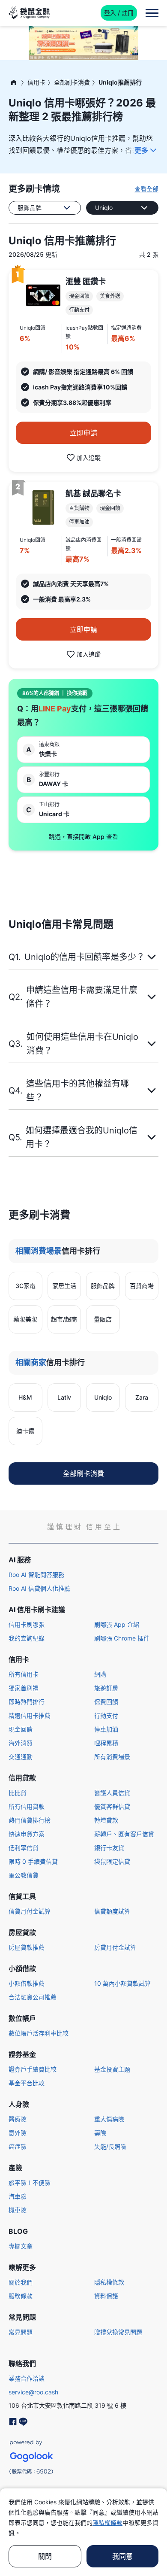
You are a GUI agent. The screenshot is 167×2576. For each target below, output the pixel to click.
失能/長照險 (110, 2146)
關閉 (45, 2556)
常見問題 (21, 2332)
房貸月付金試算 (115, 1947)
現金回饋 (21, 1729)
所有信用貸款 (27, 1806)
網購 (100, 1674)
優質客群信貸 (112, 1806)
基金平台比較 (27, 2083)
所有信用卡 (24, 1674)
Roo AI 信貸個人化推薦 (39, 1588)
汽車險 (18, 2196)
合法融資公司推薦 (33, 1997)
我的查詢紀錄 (27, 1638)
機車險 (18, 2210)
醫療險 (18, 2119)
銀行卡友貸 (109, 1848)
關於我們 (21, 2282)
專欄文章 (21, 2246)
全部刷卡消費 (72, 82)
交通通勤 (21, 1757)
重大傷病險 (109, 2119)
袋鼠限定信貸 (112, 1861)
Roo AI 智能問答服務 (36, 1575)
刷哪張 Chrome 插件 (122, 1638)
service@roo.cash (33, 2392)
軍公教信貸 (24, 1875)
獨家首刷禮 (24, 1688)
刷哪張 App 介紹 (117, 1624)
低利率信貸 (24, 1848)
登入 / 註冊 (119, 13)
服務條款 (21, 2296)
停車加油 (106, 1729)
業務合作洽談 (27, 2378)
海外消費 (21, 1743)
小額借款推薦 (27, 1983)
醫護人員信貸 (112, 1793)
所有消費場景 (112, 1757)
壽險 (100, 2133)
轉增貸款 (106, 1820)
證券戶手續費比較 (33, 2069)
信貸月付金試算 (30, 1911)
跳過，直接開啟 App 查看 (83, 837)
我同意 (122, 2556)
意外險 (18, 2133)
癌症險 (18, 2146)
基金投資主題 (112, 2069)
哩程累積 (106, 1743)
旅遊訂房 (106, 1688)
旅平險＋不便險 (30, 2183)
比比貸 (18, 1793)
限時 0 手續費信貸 (33, 1861)
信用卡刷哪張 (27, 1624)
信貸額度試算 (112, 1911)
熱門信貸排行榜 (30, 1820)
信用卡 (36, 82)
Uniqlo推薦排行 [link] (120, 82)
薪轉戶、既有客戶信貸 (124, 1834)
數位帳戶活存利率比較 (39, 2033)
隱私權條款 (109, 2282)
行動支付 (106, 1715)
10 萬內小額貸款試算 (122, 1983)
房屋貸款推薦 (27, 1947)
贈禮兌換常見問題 (118, 2332)
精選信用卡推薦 (30, 1715)
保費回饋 (106, 1702)
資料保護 (106, 2296)
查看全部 (146, 189)
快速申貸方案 (27, 1834)
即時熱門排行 (27, 1702)
